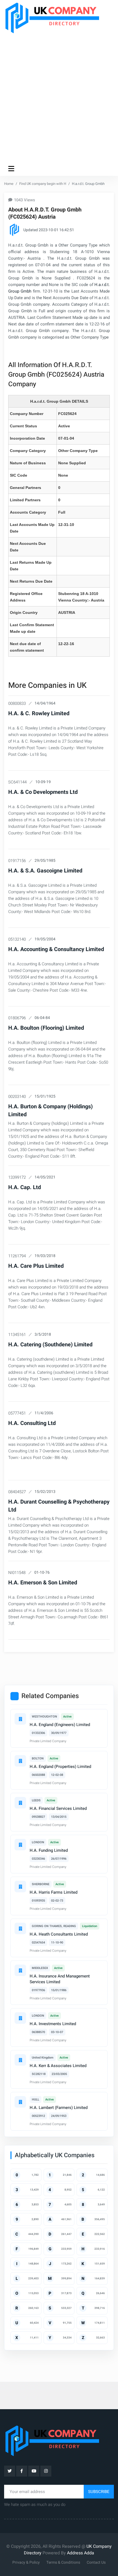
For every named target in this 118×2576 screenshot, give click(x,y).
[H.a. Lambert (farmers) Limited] (20, 2102)
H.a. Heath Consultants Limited (59, 1934)
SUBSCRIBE (99, 2492)
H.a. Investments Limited (53, 2024)
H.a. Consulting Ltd (32, 1423)
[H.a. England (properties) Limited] (20, 1761)
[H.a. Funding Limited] (20, 1845)
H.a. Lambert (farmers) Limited (59, 2108)
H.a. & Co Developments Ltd (43, 792)
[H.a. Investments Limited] (20, 2018)
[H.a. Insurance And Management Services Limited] (20, 1970)
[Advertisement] (59, 98)
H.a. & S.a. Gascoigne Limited (45, 871)
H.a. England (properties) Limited (60, 1767)
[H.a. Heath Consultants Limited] (20, 1928)
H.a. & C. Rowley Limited (39, 713)
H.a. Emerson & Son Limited (43, 1583)
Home (9, 184)
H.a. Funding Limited (49, 1850)
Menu (12, 168)
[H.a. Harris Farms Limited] (20, 1887)
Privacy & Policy (26, 2562)
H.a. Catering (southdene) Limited (50, 1345)
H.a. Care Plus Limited (36, 1266)
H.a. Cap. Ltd (25, 1187)
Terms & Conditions (63, 2562)
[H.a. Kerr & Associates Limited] (20, 2060)
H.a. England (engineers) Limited (60, 1725)
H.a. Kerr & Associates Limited (58, 2066)
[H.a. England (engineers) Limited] (20, 1719)
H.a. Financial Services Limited (58, 1808)
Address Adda (81, 2553)
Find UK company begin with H (43, 184)
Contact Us (96, 2562)
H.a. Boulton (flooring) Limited (46, 1028)
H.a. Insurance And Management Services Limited (60, 1979)
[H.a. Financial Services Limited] (20, 1803)
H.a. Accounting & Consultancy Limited (56, 949)
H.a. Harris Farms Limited (54, 1892)
